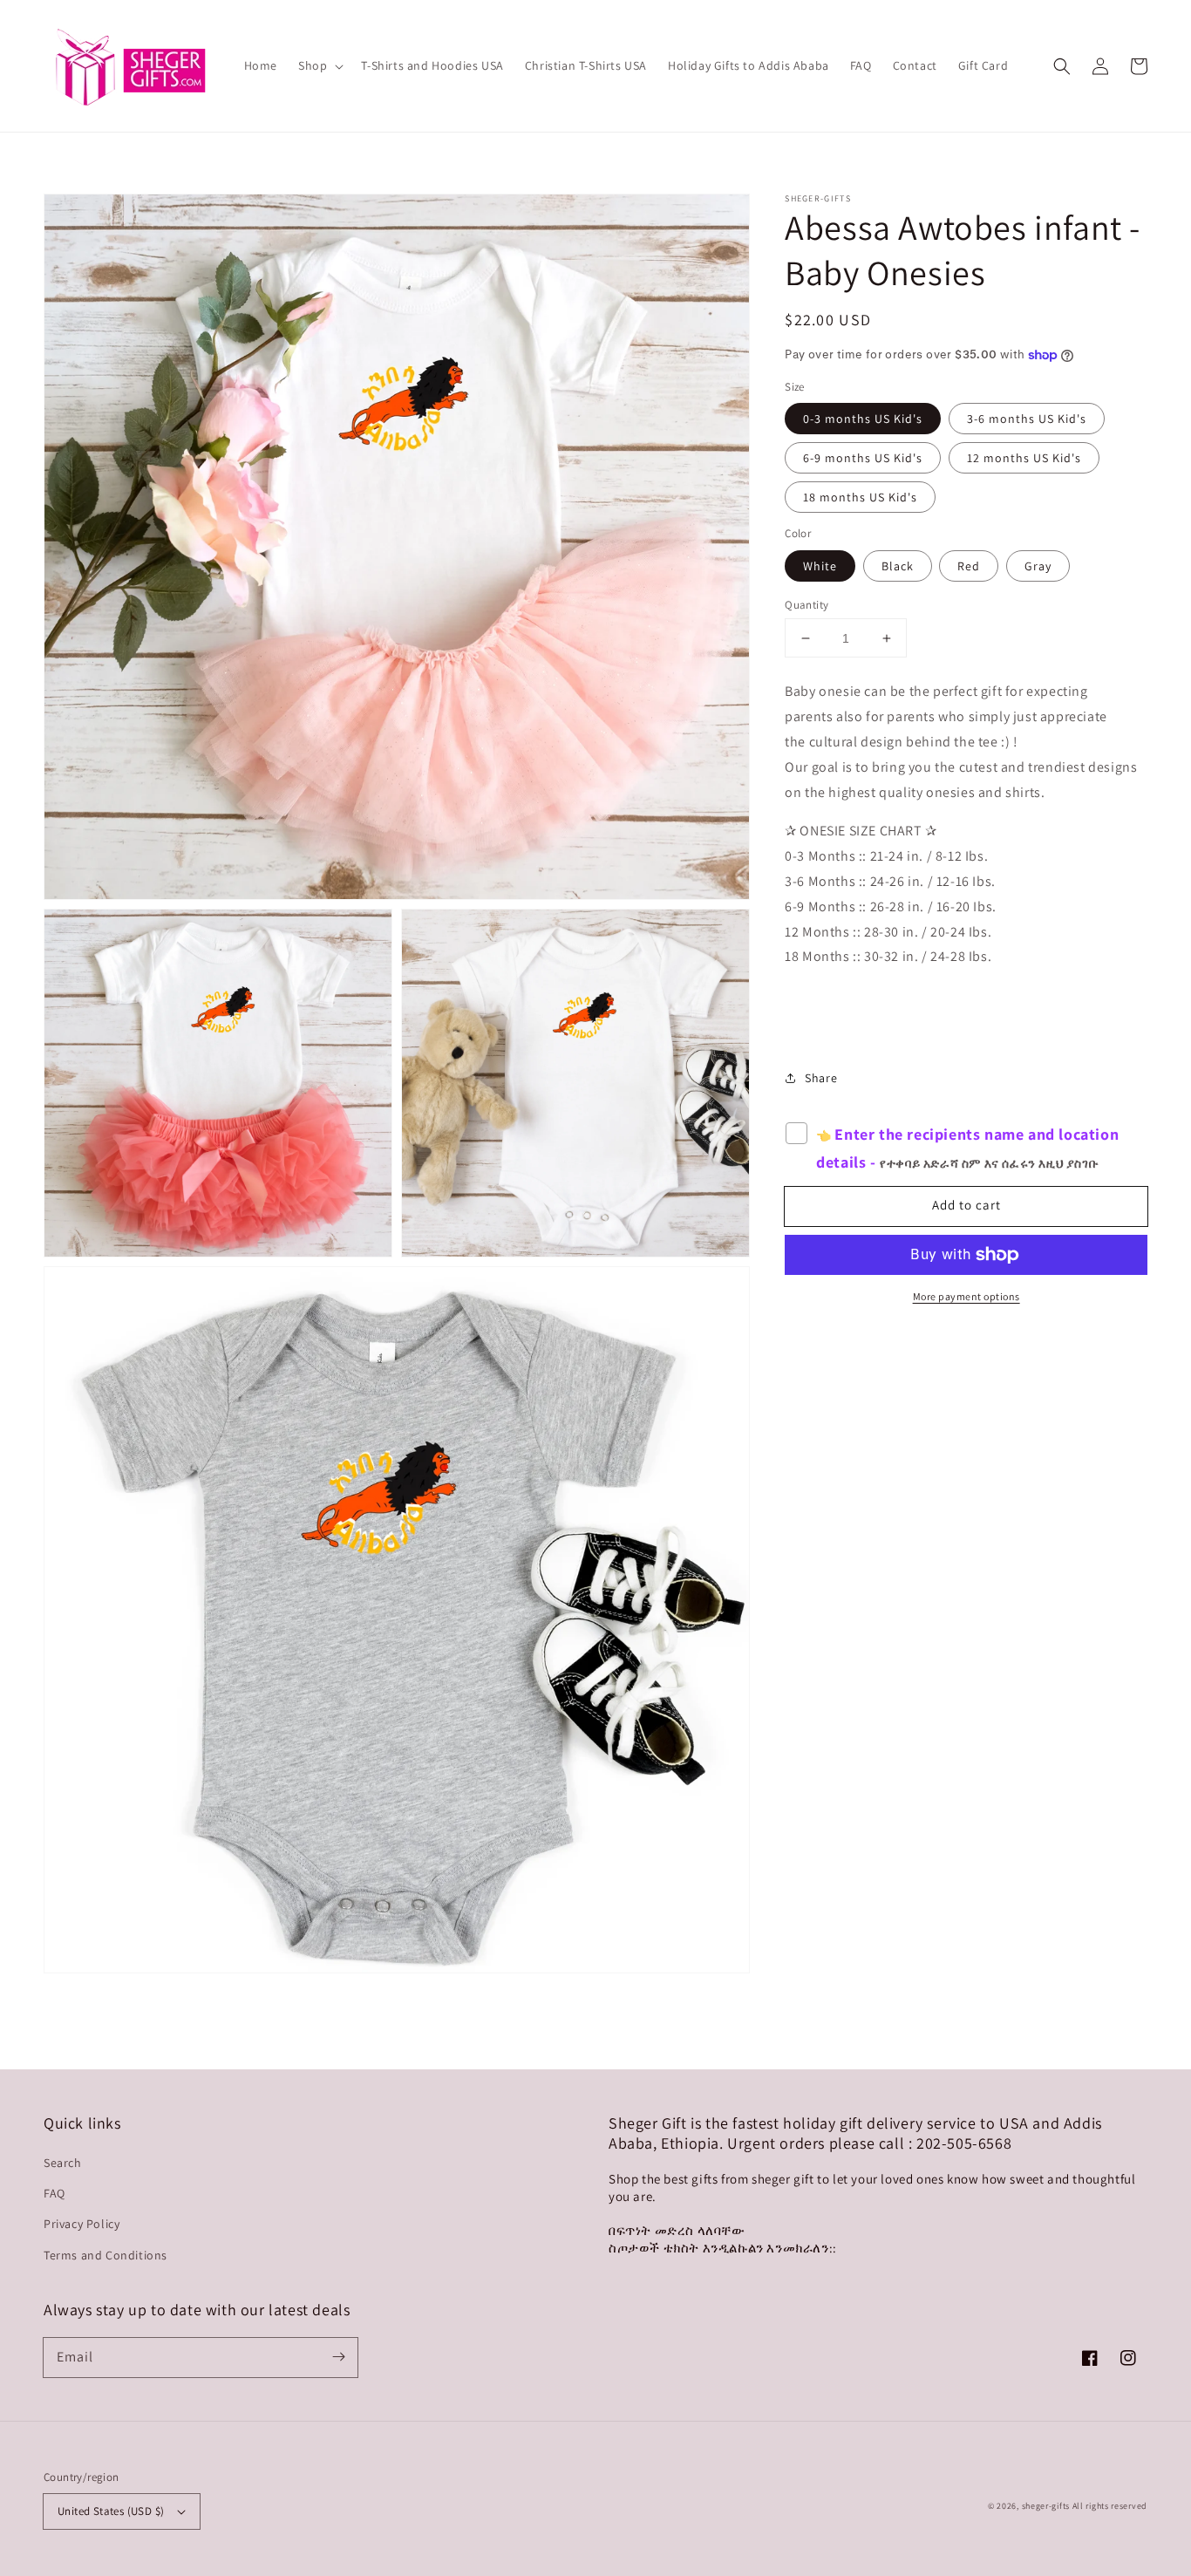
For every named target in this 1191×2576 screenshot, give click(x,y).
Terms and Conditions (105, 2255)
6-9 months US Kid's (863, 459)
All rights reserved (1110, 2506)
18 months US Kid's (860, 498)
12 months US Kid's (1024, 459)
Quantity (806, 605)
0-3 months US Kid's (863, 419)
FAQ (54, 2193)
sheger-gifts (1046, 2506)
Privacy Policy (82, 2224)
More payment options (966, 1296)
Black (898, 566)
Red (969, 566)
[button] (1062, 66)
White (820, 566)
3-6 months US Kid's (1027, 419)
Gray (1038, 566)
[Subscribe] (338, 2357)
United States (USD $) (111, 2511)
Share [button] (821, 1078)
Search (63, 2163)
